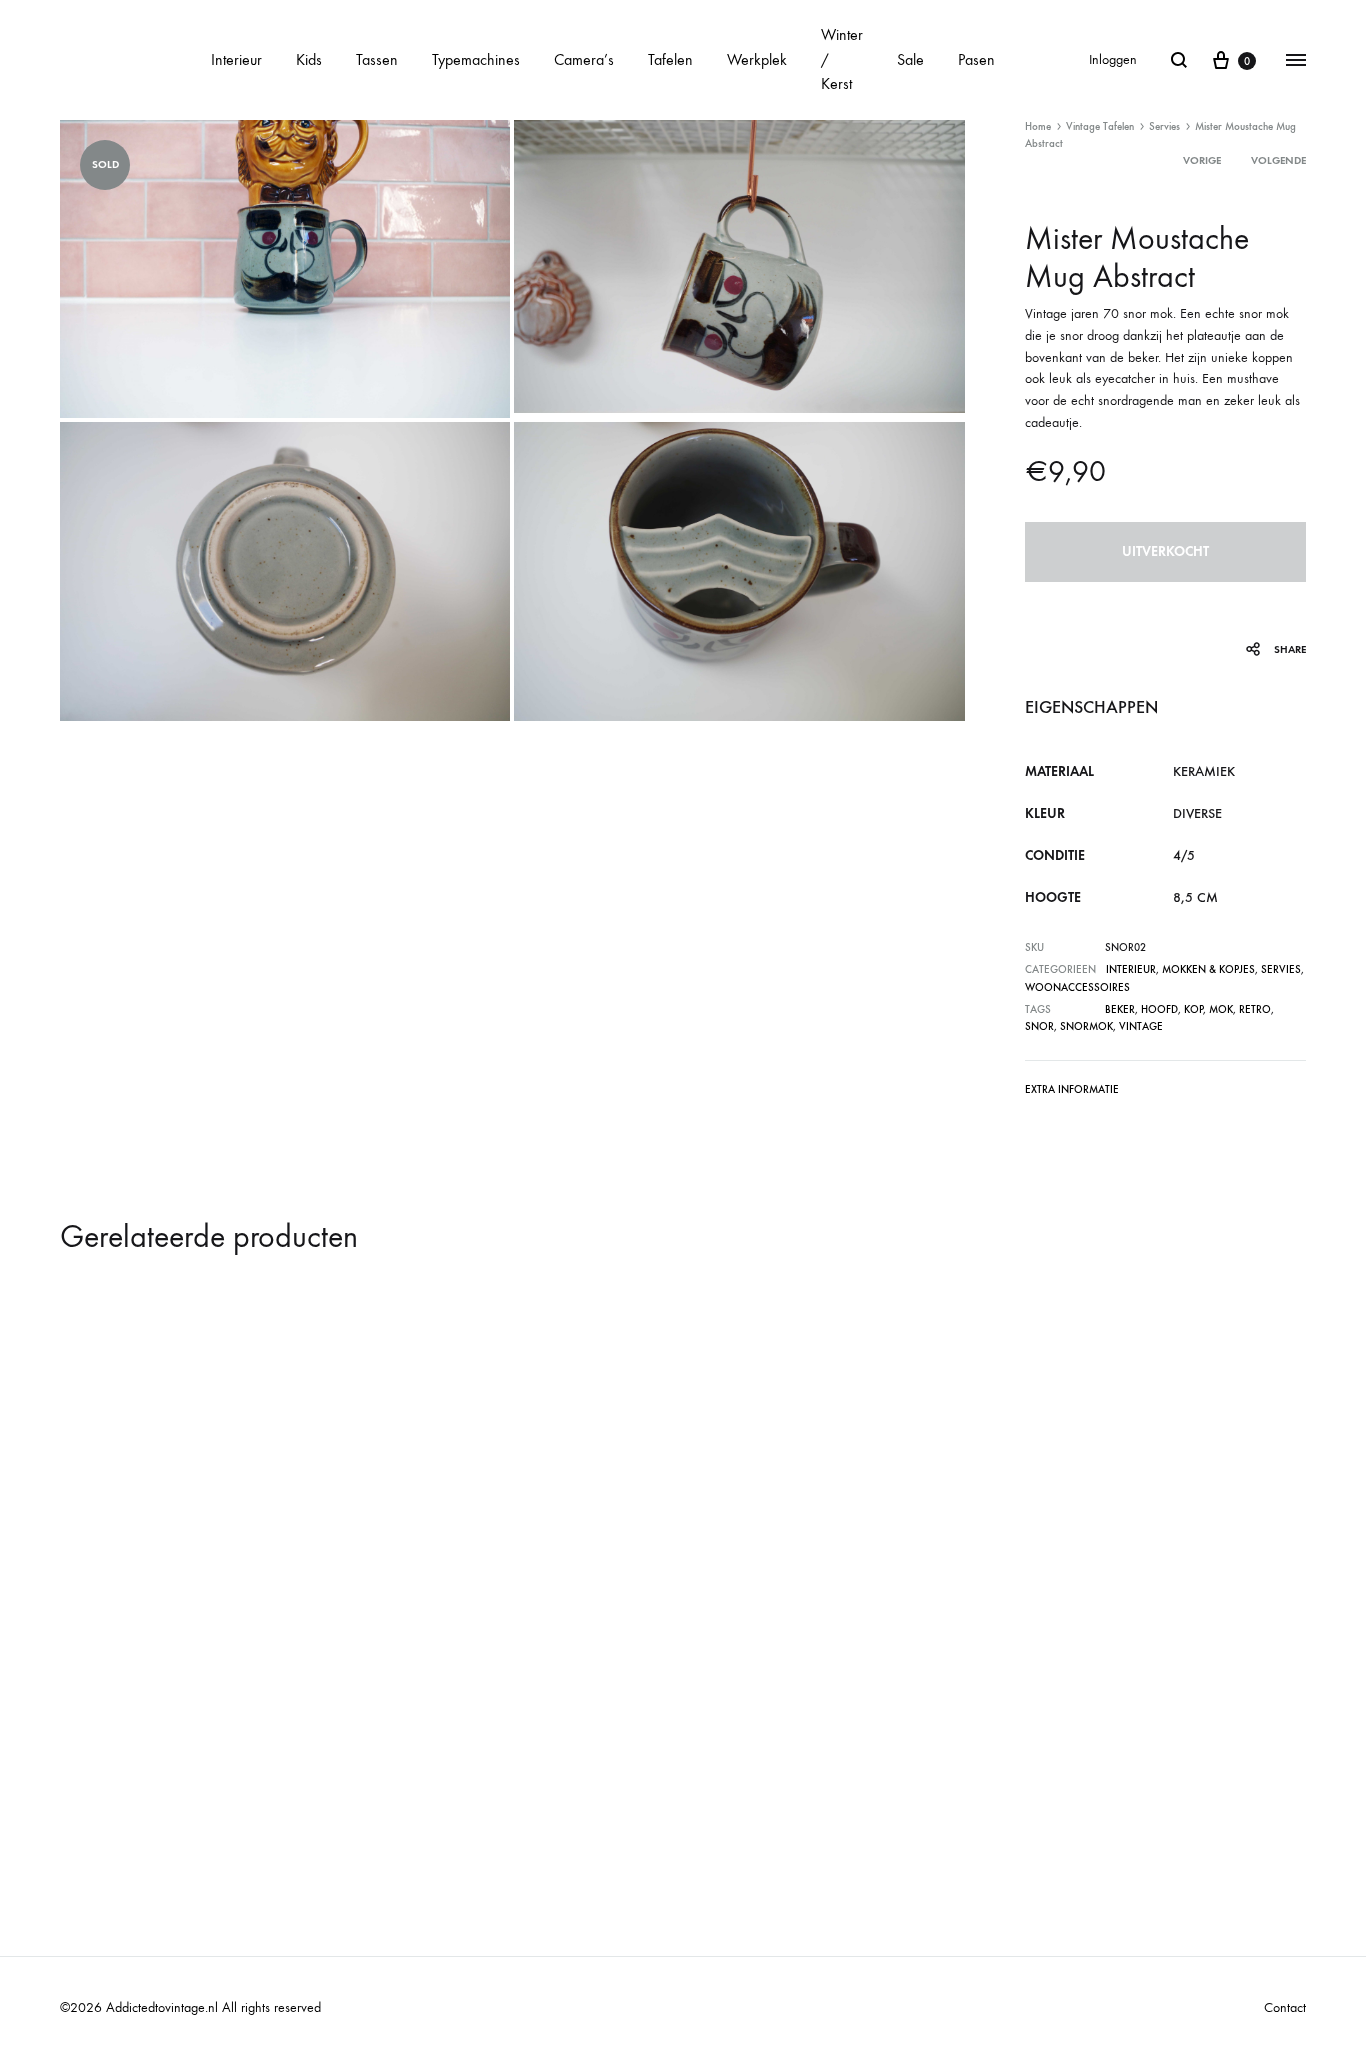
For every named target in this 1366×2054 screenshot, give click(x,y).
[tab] (1072, 1093)
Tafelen (670, 59)
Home (1038, 126)
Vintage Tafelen (1100, 126)
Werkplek (757, 59)
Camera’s (584, 59)
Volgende (1278, 160)
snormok (1086, 1026)
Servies (1164, 126)
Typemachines (476, 59)
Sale (910, 59)
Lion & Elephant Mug (768, 1759)
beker (1120, 1009)
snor (1039, 1026)
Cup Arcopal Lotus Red (150, 1759)
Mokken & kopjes (1208, 969)
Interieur (236, 59)
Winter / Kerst (842, 59)
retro (1255, 1009)
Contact (1285, 2007)
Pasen (976, 59)
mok (1221, 1009)
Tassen (377, 59)
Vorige (1202, 160)
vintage (1141, 1026)
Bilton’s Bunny (434, 1759)
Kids (309, 59)
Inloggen (1113, 59)
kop (1193, 1009)
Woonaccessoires (1077, 987)
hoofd (1159, 1009)
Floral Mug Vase (1065, 1759)
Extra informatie (1072, 1089)
